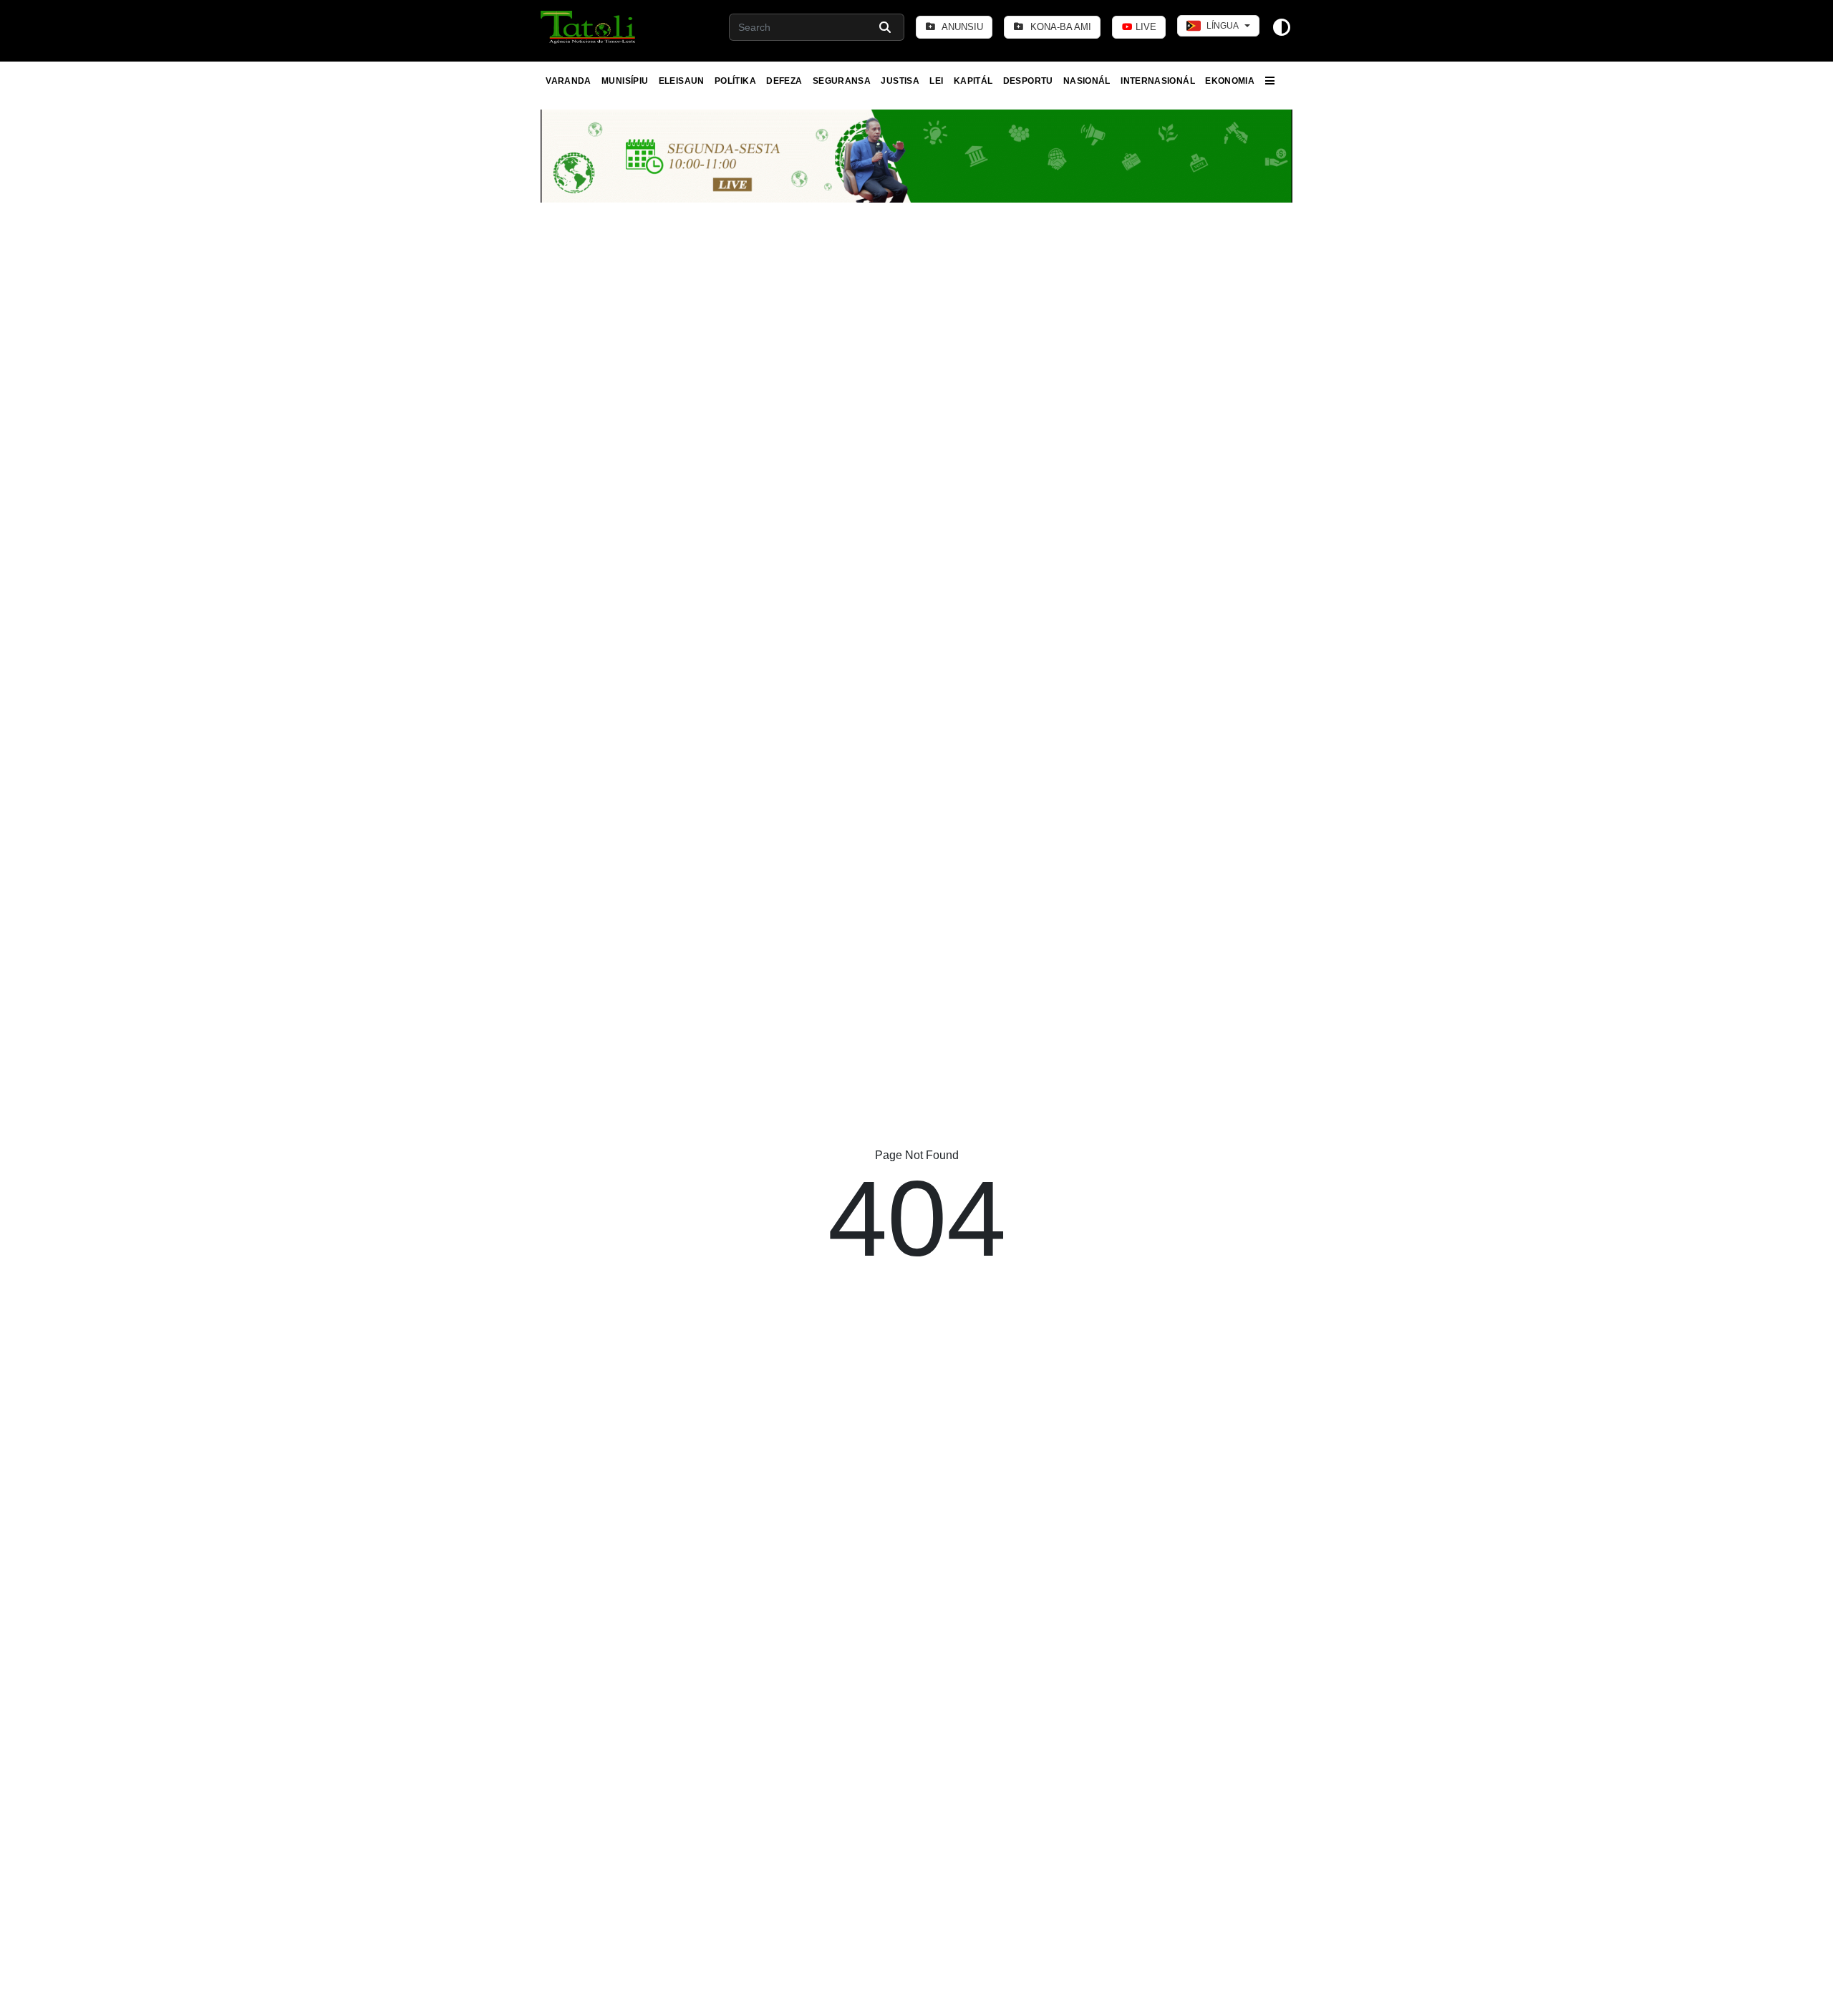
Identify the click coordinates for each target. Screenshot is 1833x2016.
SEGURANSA (842, 81)
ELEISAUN (682, 81)
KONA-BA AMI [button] (1059, 27)
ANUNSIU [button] (961, 27)
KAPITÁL (973, 81)
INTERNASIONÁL (1158, 81)
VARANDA (569, 81)
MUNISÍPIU (625, 81)
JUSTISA (900, 81)
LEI (936, 81)
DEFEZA (784, 81)
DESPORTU (1028, 81)
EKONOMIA (1230, 81)
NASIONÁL (1087, 81)
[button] (589, 27)
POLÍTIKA (735, 81)
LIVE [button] (1145, 27)
